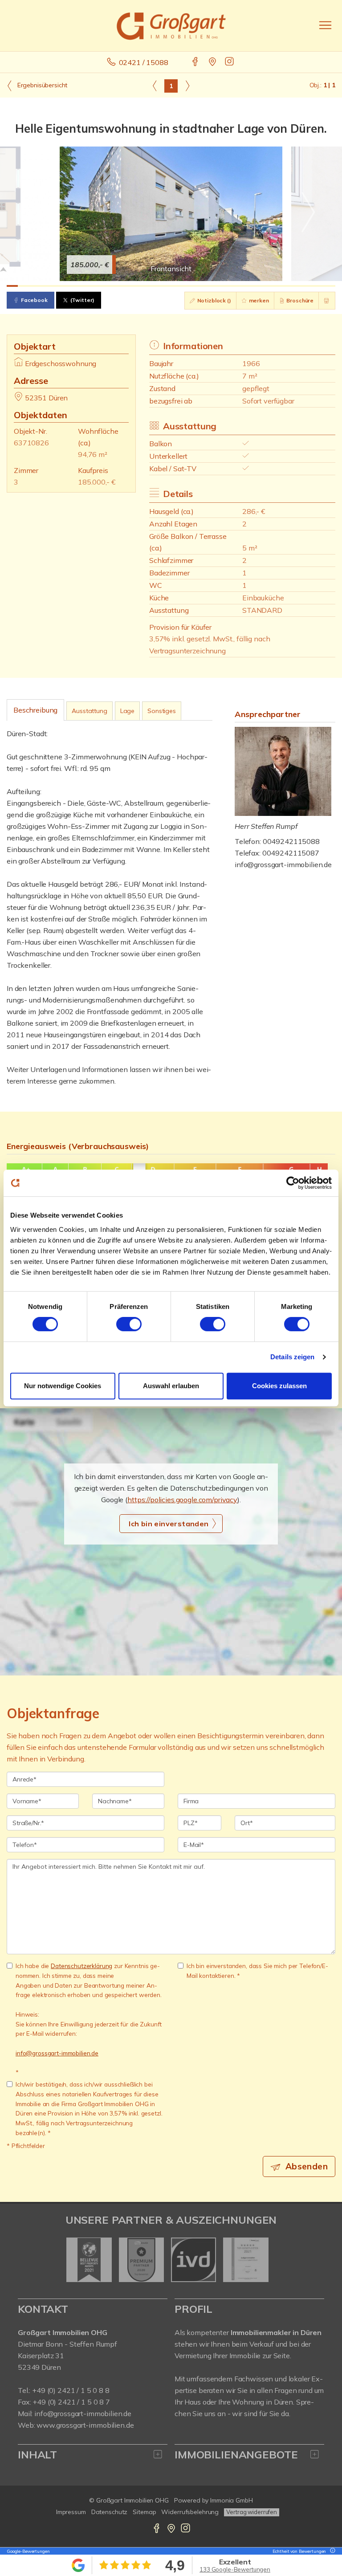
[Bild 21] (239, 286)
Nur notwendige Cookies (63, 1386)
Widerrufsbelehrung (190, 2512)
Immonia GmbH (232, 2500)
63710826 (31, 443)
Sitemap (144, 2512)
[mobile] (325, 25)
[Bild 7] (80, 286)
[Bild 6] (69, 286)
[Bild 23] (262, 286)
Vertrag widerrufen (252, 2512)
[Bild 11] (125, 286)
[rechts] (187, 86)
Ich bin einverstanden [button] (169, 1524)
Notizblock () (214, 300)
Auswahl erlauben (171, 1386)
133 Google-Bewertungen (235, 2569)
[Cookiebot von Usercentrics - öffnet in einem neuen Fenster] (293, 1183)
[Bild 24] (273, 286)
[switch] (129, 1324)
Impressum (71, 2512)
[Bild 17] (193, 286)
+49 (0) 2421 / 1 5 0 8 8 (71, 2390)
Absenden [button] (307, 2166)
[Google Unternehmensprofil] (213, 62)
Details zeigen (292, 1357)
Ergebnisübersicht (41, 85)
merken (258, 300)
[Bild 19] (216, 286)
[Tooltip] (331, 2551)
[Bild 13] (148, 286)
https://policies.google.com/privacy (182, 1500)
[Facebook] (196, 62)
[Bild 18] (205, 286)
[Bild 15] (171, 286)
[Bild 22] (250, 286)
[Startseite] (171, 25)
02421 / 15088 (144, 62)
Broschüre (300, 300)
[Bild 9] (103, 286)
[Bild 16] (182, 286)
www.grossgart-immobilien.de (85, 2425)
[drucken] (327, 301)
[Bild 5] (58, 286)
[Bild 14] (160, 286)
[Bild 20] (227, 286)
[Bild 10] (114, 286)
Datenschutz (110, 2512)
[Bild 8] (92, 286)
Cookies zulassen (279, 1386)
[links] (155, 86)
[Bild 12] (137, 286)
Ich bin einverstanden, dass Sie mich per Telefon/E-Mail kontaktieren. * (257, 1971)
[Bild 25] (284, 286)
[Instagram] (230, 62)
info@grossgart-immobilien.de (283, 864)
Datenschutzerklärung (81, 1966)
